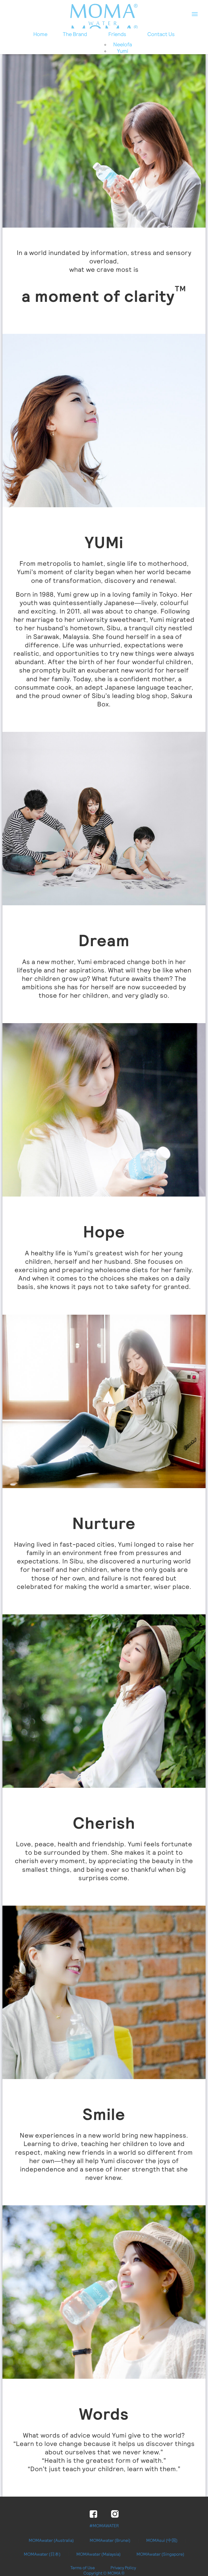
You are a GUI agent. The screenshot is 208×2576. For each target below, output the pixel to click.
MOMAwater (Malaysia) (99, 2554)
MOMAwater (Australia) (51, 2540)
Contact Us (161, 34)
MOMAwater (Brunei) (110, 2540)
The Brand (75, 34)
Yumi (123, 51)
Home (40, 34)
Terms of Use (83, 2568)
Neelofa (123, 44)
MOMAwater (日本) (42, 2554)
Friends (117, 34)
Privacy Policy (123, 2568)
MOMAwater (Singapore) (160, 2554)
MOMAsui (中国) (162, 2540)
